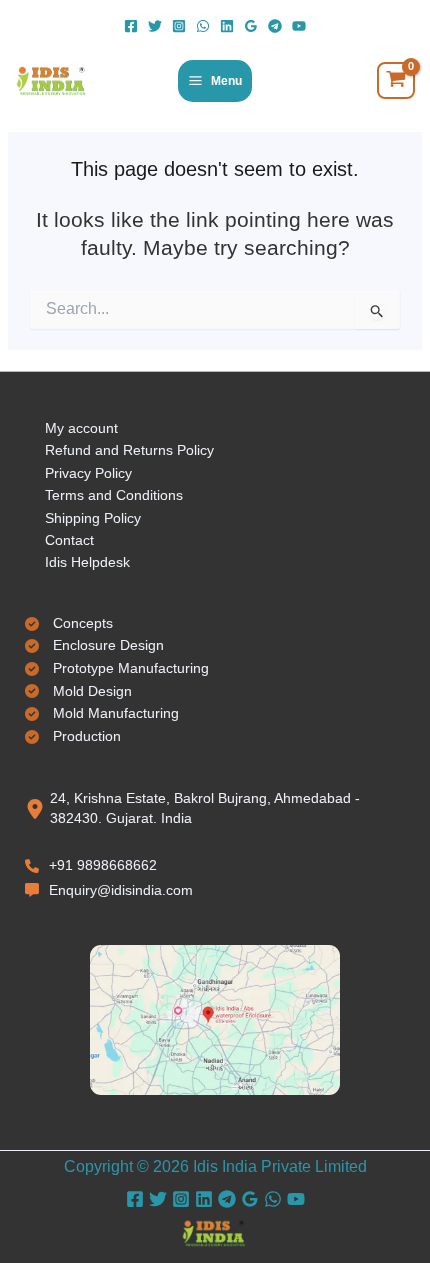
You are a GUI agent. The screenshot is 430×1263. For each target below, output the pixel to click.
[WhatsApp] (203, 26)
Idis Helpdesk (87, 562)
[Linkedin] (227, 26)
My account (81, 428)
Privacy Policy (88, 473)
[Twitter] (155, 26)
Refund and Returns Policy (129, 450)
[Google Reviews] (251, 26)
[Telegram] (275, 26)
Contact (69, 540)
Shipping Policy (93, 518)
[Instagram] (179, 26)
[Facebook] (131, 26)
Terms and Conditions (114, 495)
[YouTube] (299, 26)
